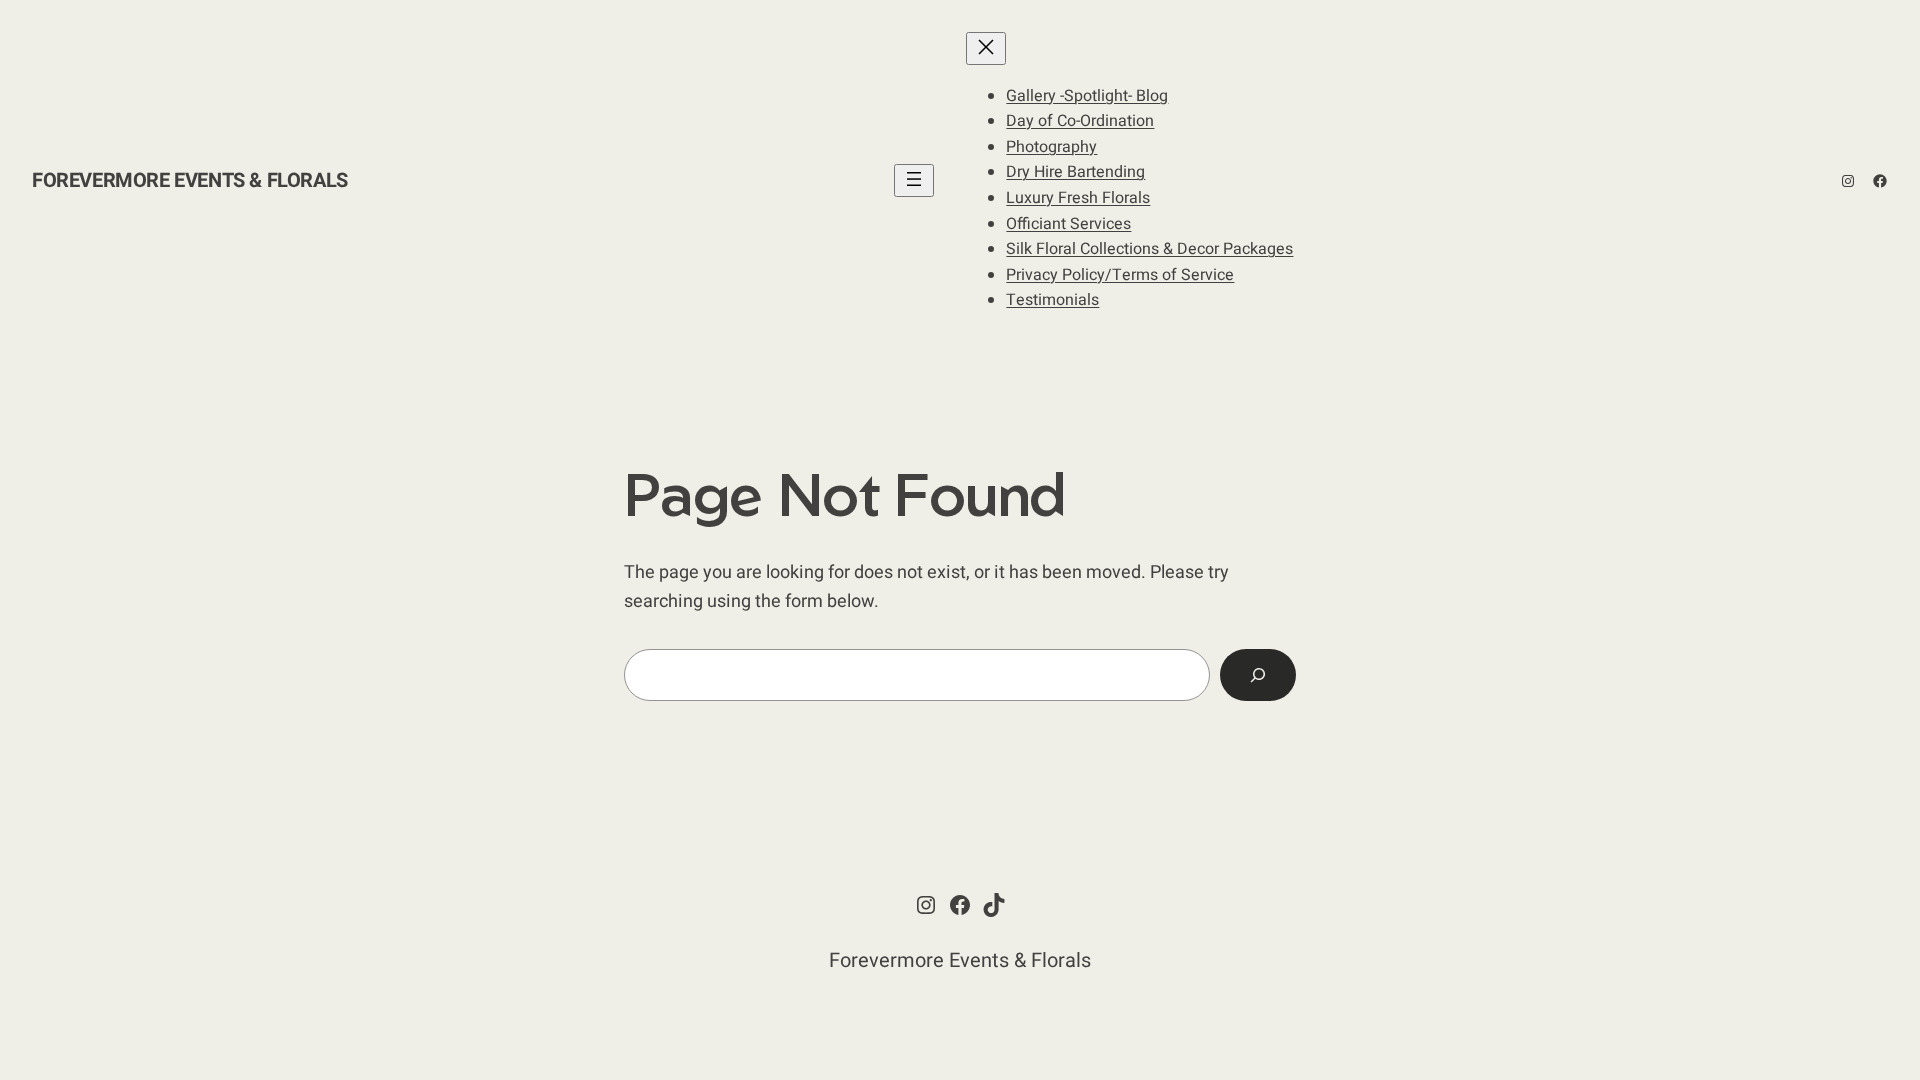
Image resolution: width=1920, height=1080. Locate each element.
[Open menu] (914, 180)
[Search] (1258, 675)
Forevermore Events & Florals (190, 180)
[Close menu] (986, 48)
